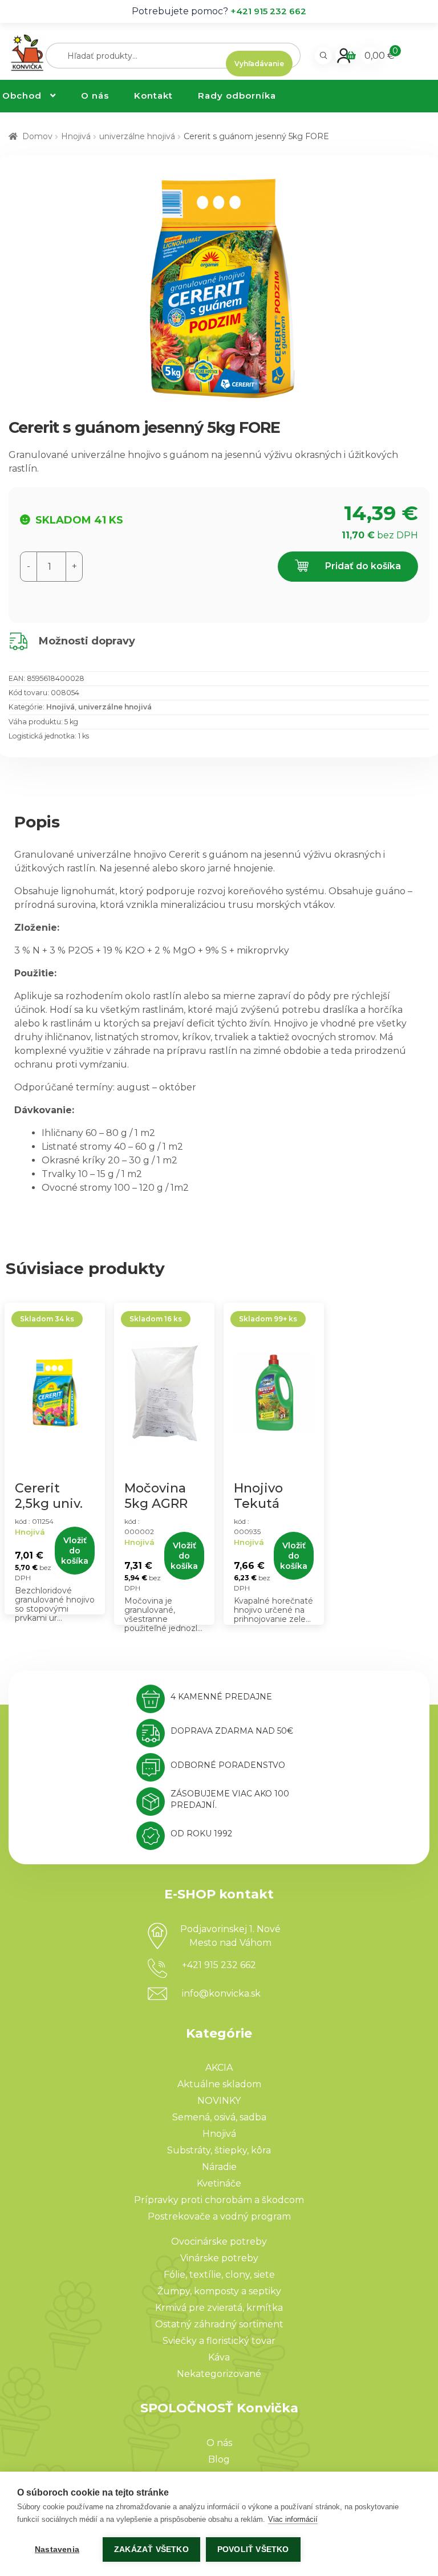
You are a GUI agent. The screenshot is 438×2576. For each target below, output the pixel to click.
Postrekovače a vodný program (219, 2216)
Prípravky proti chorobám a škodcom (219, 2200)
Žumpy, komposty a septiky (219, 2291)
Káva (219, 2357)
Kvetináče (219, 2183)
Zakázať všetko (151, 2549)
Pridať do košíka (362, 566)
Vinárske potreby (219, 2258)
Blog (219, 2459)
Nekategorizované (219, 2374)
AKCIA (219, 2068)
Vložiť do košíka (75, 1551)
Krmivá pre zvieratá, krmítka (219, 2308)
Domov (37, 136)
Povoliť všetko (253, 2549)
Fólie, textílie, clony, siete (219, 2275)
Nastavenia (57, 2549)
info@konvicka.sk (221, 1993)
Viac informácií (293, 2519)
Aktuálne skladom (219, 2084)
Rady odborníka (237, 96)
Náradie (219, 2167)
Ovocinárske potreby (219, 2242)
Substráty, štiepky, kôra (219, 2150)
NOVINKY (219, 2101)
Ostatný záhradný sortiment (219, 2324)
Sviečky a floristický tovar (219, 2341)
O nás (95, 96)
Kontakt (153, 96)
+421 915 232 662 (268, 11)
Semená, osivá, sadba (219, 2117)
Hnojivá (76, 136)
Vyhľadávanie (259, 64)
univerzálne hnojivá (137, 136)
